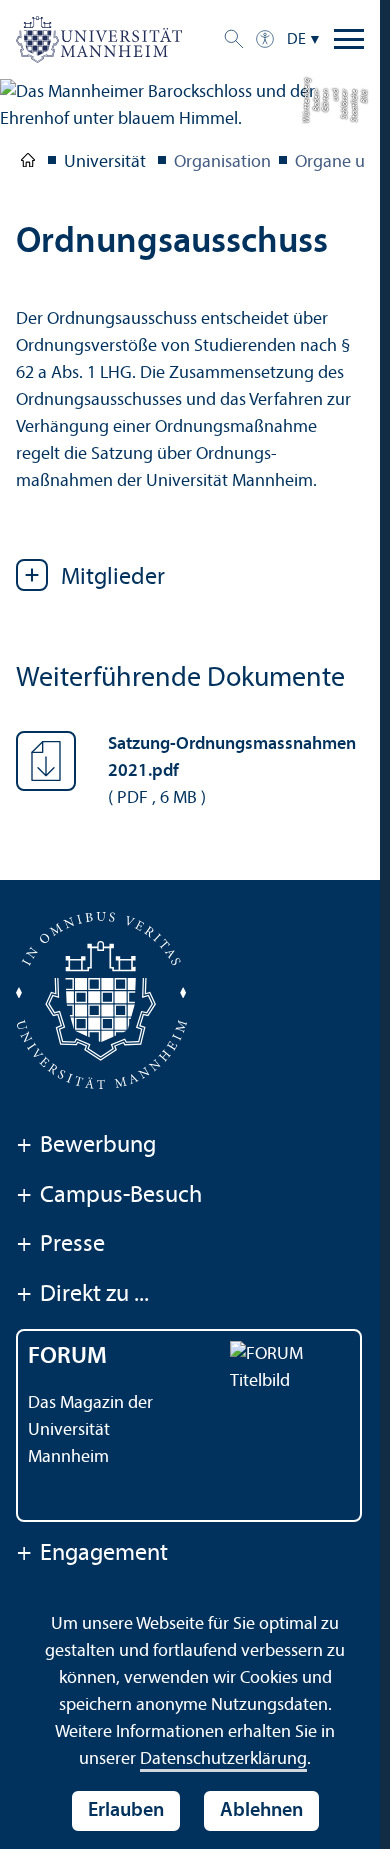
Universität (28, 164)
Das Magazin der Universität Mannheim (90, 1430)
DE (296, 40)
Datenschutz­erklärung (223, 1759)
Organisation (222, 162)
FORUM (67, 1357)
